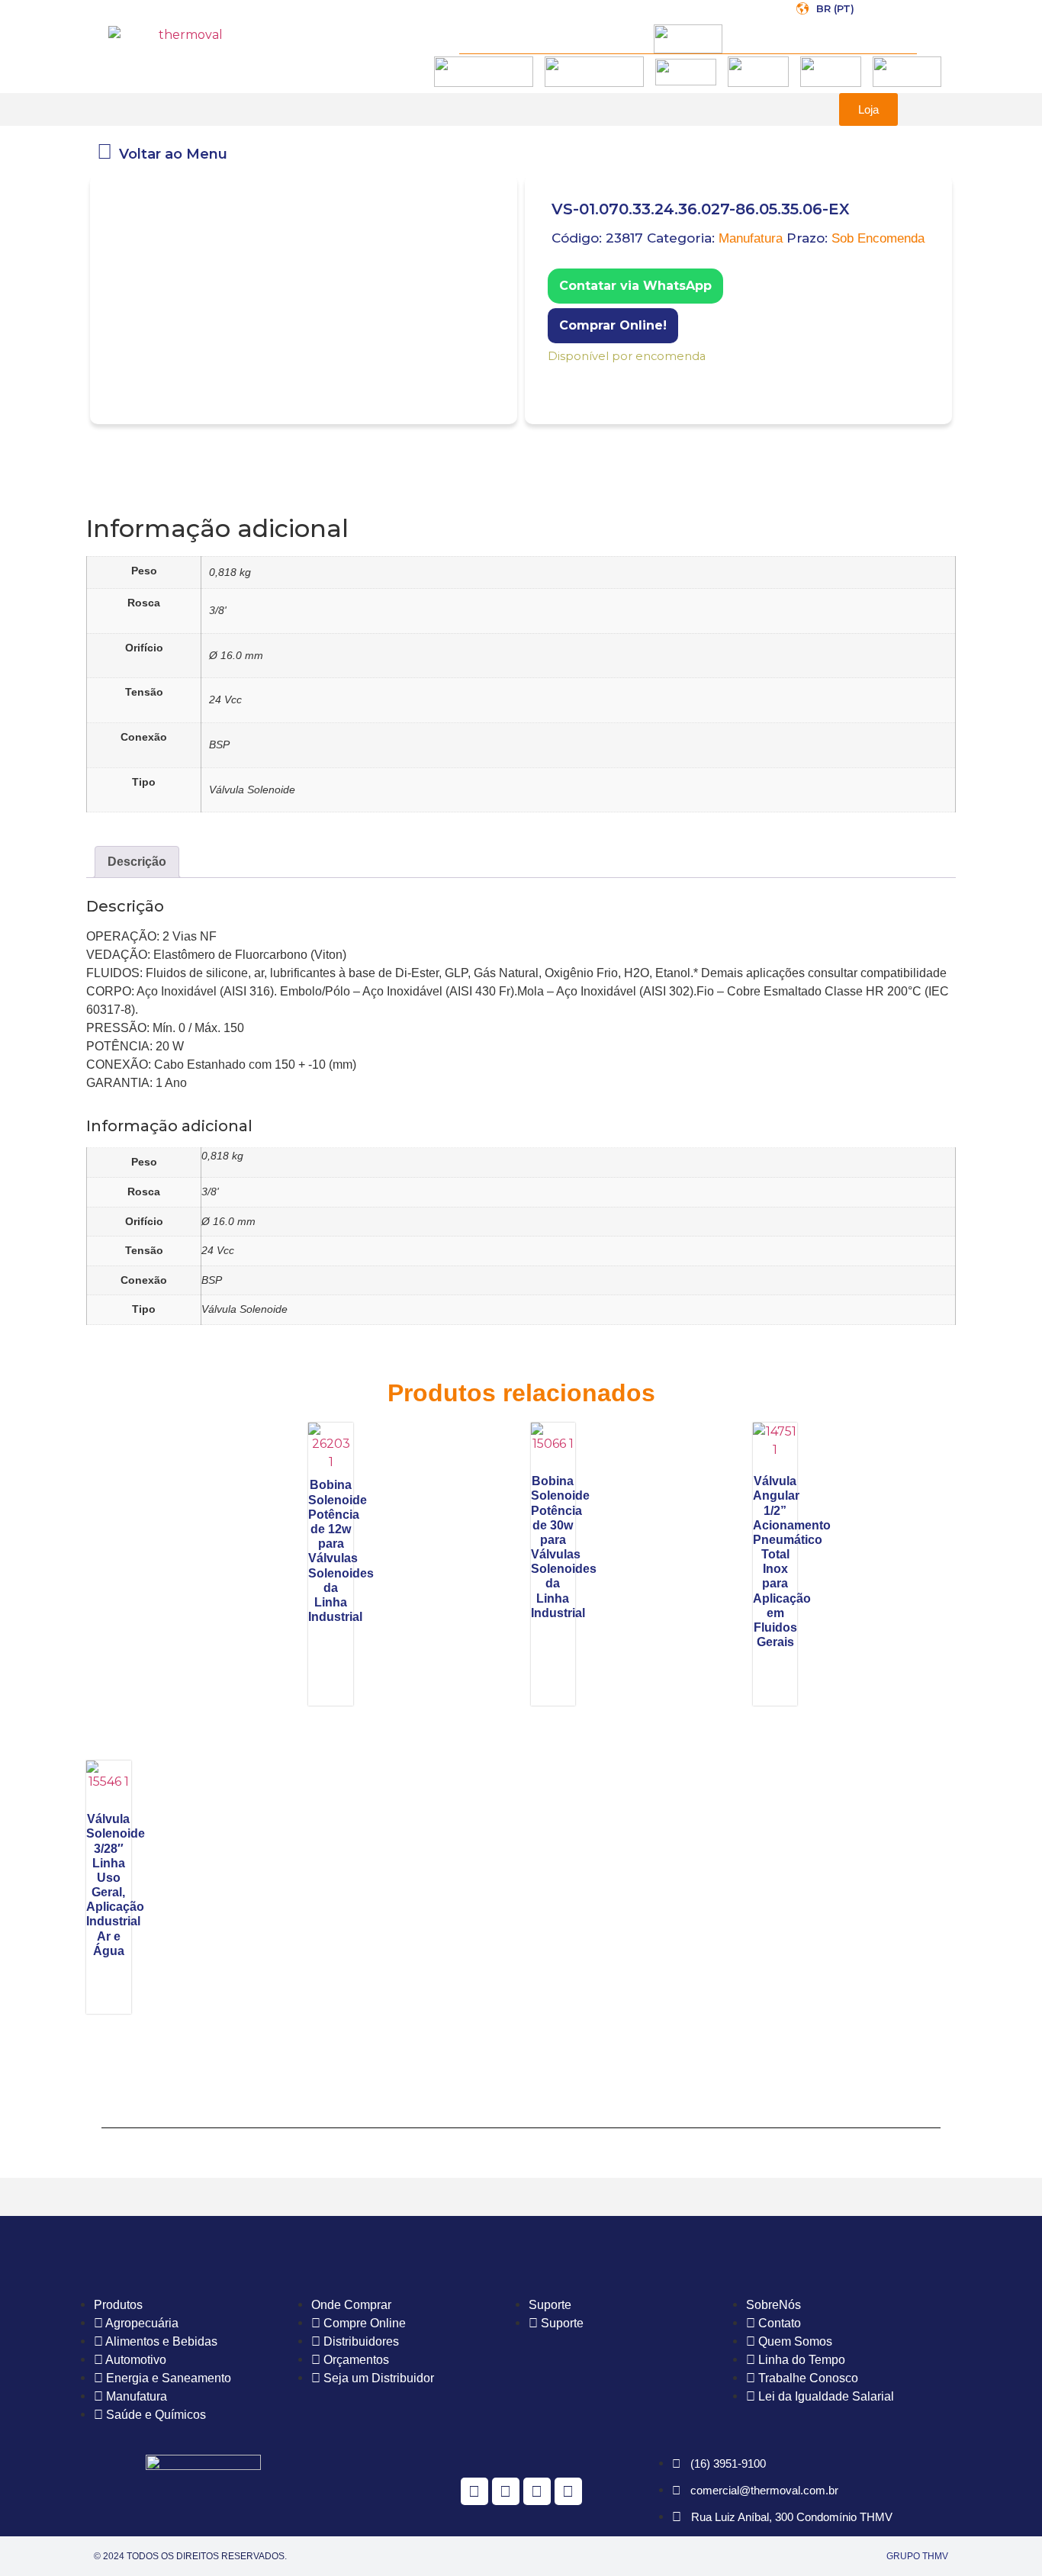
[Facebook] (474, 2491)
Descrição (137, 862)
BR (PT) (835, 8)
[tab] (137, 862)
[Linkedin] (568, 2491)
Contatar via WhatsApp (635, 286)
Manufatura (751, 238)
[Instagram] (506, 2491)
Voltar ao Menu (173, 154)
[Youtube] (537, 2491)
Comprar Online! (613, 325)
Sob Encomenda (878, 238)
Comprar (550, 376)
